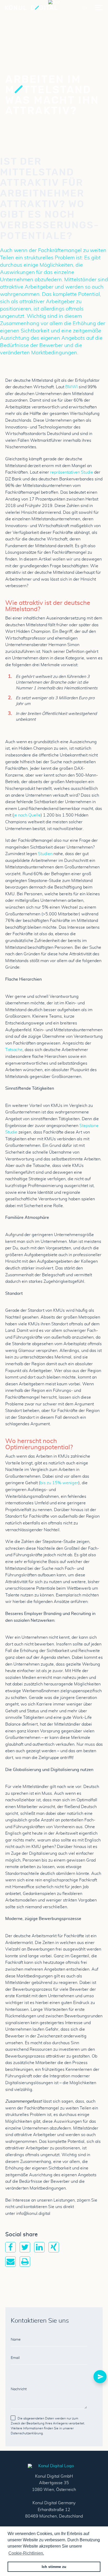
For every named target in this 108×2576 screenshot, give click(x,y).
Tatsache (14, 1050)
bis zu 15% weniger (59, 1483)
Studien (45, 854)
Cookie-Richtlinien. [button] (26, 2553)
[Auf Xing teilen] (54, 2250)
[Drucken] (25, 2264)
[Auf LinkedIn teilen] (39, 2250)
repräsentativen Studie (72, 472)
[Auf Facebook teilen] (10, 2250)
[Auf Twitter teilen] (25, 2250)
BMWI (71, 387)
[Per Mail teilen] (10, 2264)
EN (85, 8)
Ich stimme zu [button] (54, 2567)
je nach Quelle (27, 815)
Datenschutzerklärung (27, 2433)
